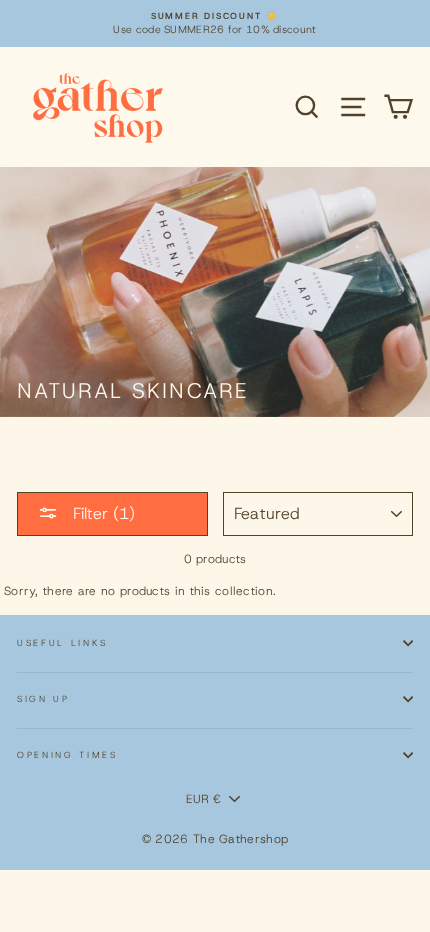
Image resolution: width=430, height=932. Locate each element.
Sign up (43, 699)
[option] (215, 23)
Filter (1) (101, 513)
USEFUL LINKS (62, 643)
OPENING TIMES (67, 755)
